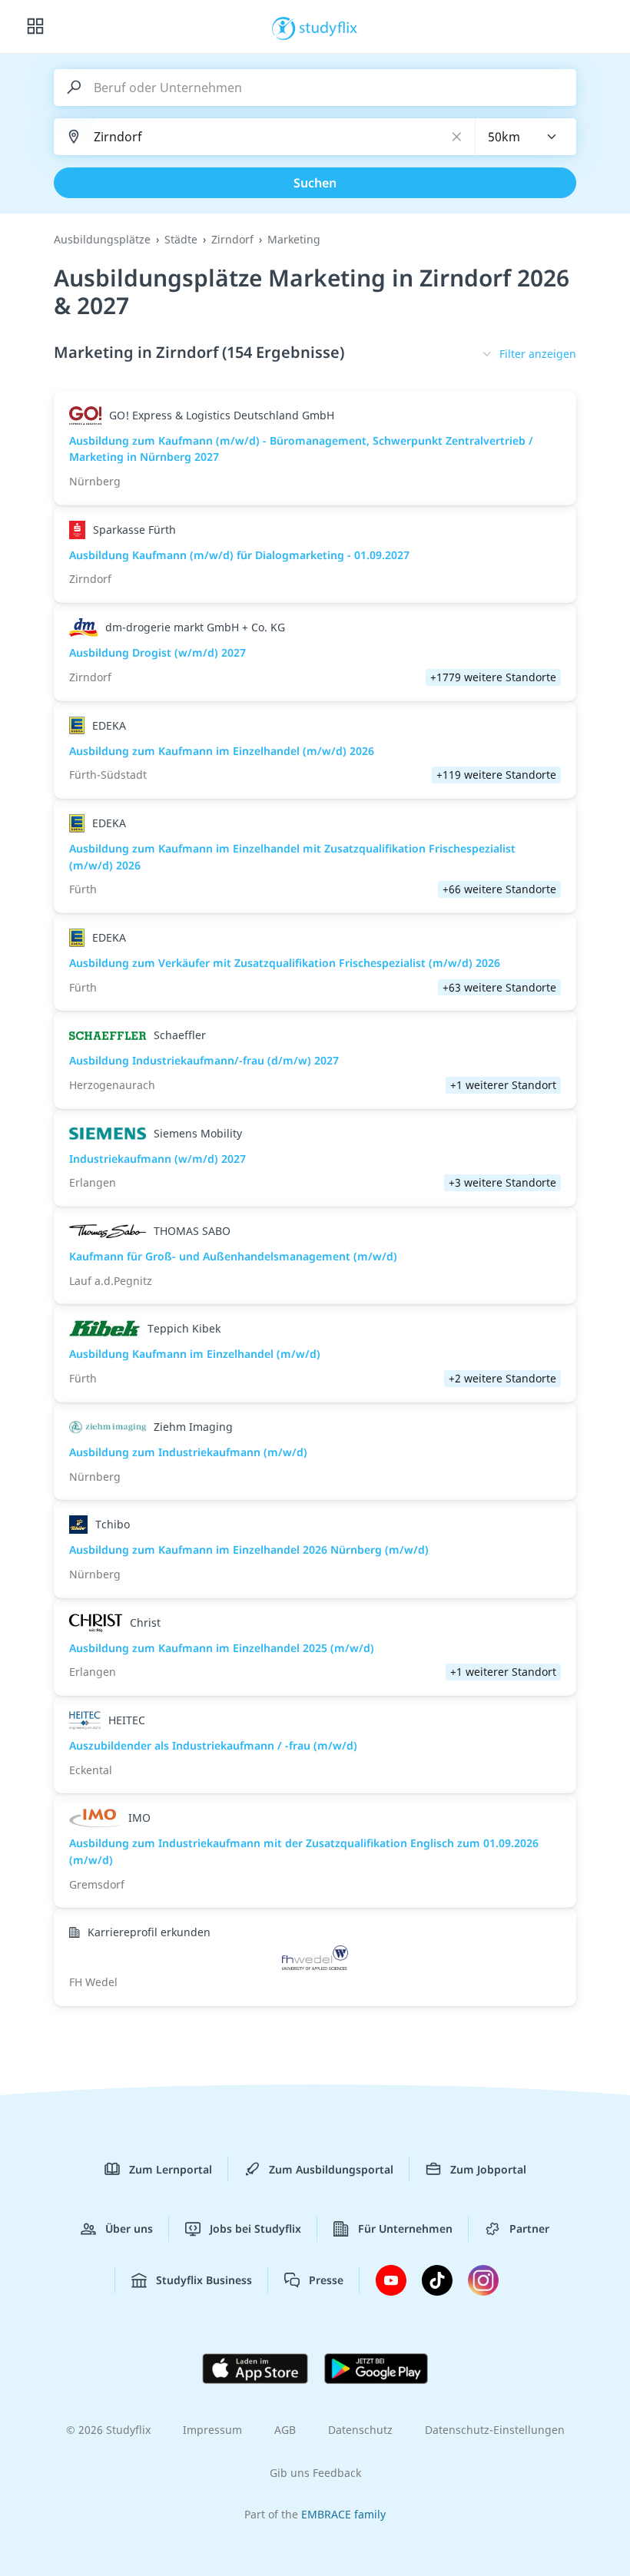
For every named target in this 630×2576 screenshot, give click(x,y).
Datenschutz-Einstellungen (495, 2430)
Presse (326, 2280)
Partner (529, 2228)
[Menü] (35, 27)
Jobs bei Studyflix (255, 2228)
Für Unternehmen (405, 2228)
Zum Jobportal (488, 2169)
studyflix (328, 27)
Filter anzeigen (538, 354)
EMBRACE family (343, 2514)
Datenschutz (360, 2430)
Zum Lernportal (171, 2169)
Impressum (212, 2430)
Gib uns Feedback (315, 2473)
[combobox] (526, 137)
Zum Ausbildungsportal (331, 2169)
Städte (181, 239)
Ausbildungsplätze (102, 239)
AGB (285, 2430)
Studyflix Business (204, 2280)
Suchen (315, 183)
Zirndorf (232, 239)
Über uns (129, 2228)
